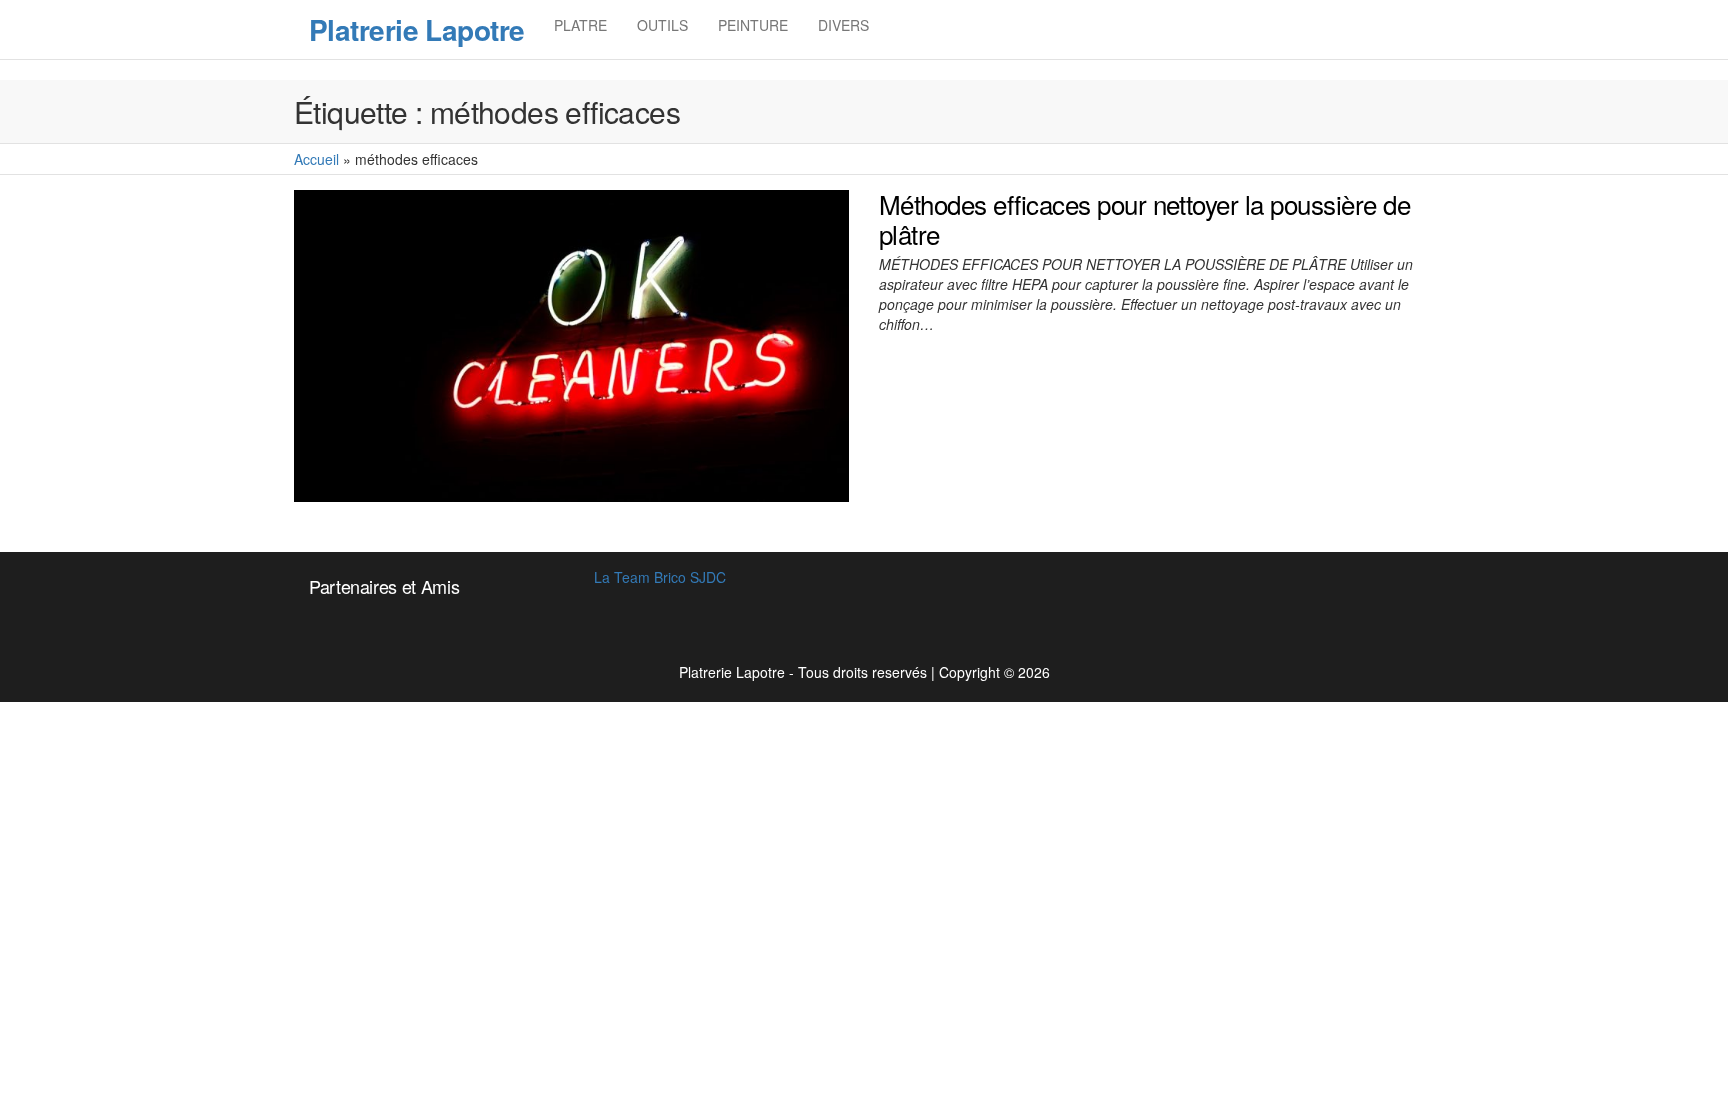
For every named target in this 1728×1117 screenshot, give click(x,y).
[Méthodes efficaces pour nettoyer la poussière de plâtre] (571, 344)
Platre (580, 25)
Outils (662, 25)
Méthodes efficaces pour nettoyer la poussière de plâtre (1144, 218)
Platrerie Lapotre (416, 29)
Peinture (753, 25)
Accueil (316, 159)
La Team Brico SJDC (660, 577)
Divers (843, 25)
